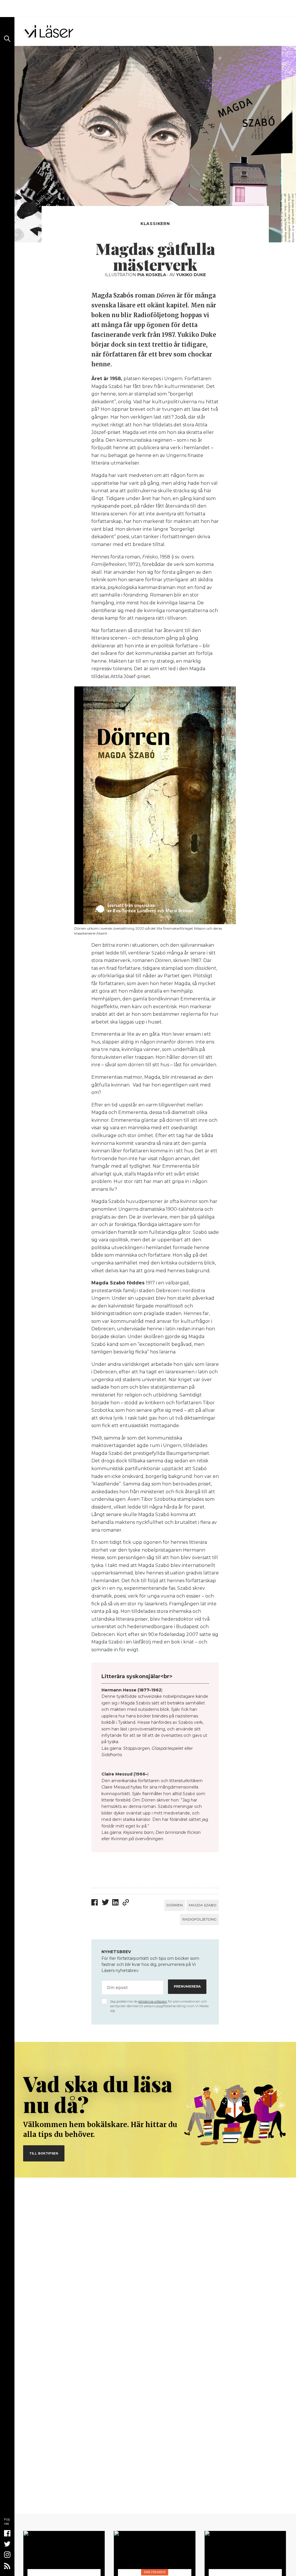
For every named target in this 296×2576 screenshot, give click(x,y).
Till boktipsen (44, 2153)
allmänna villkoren (153, 2001)
